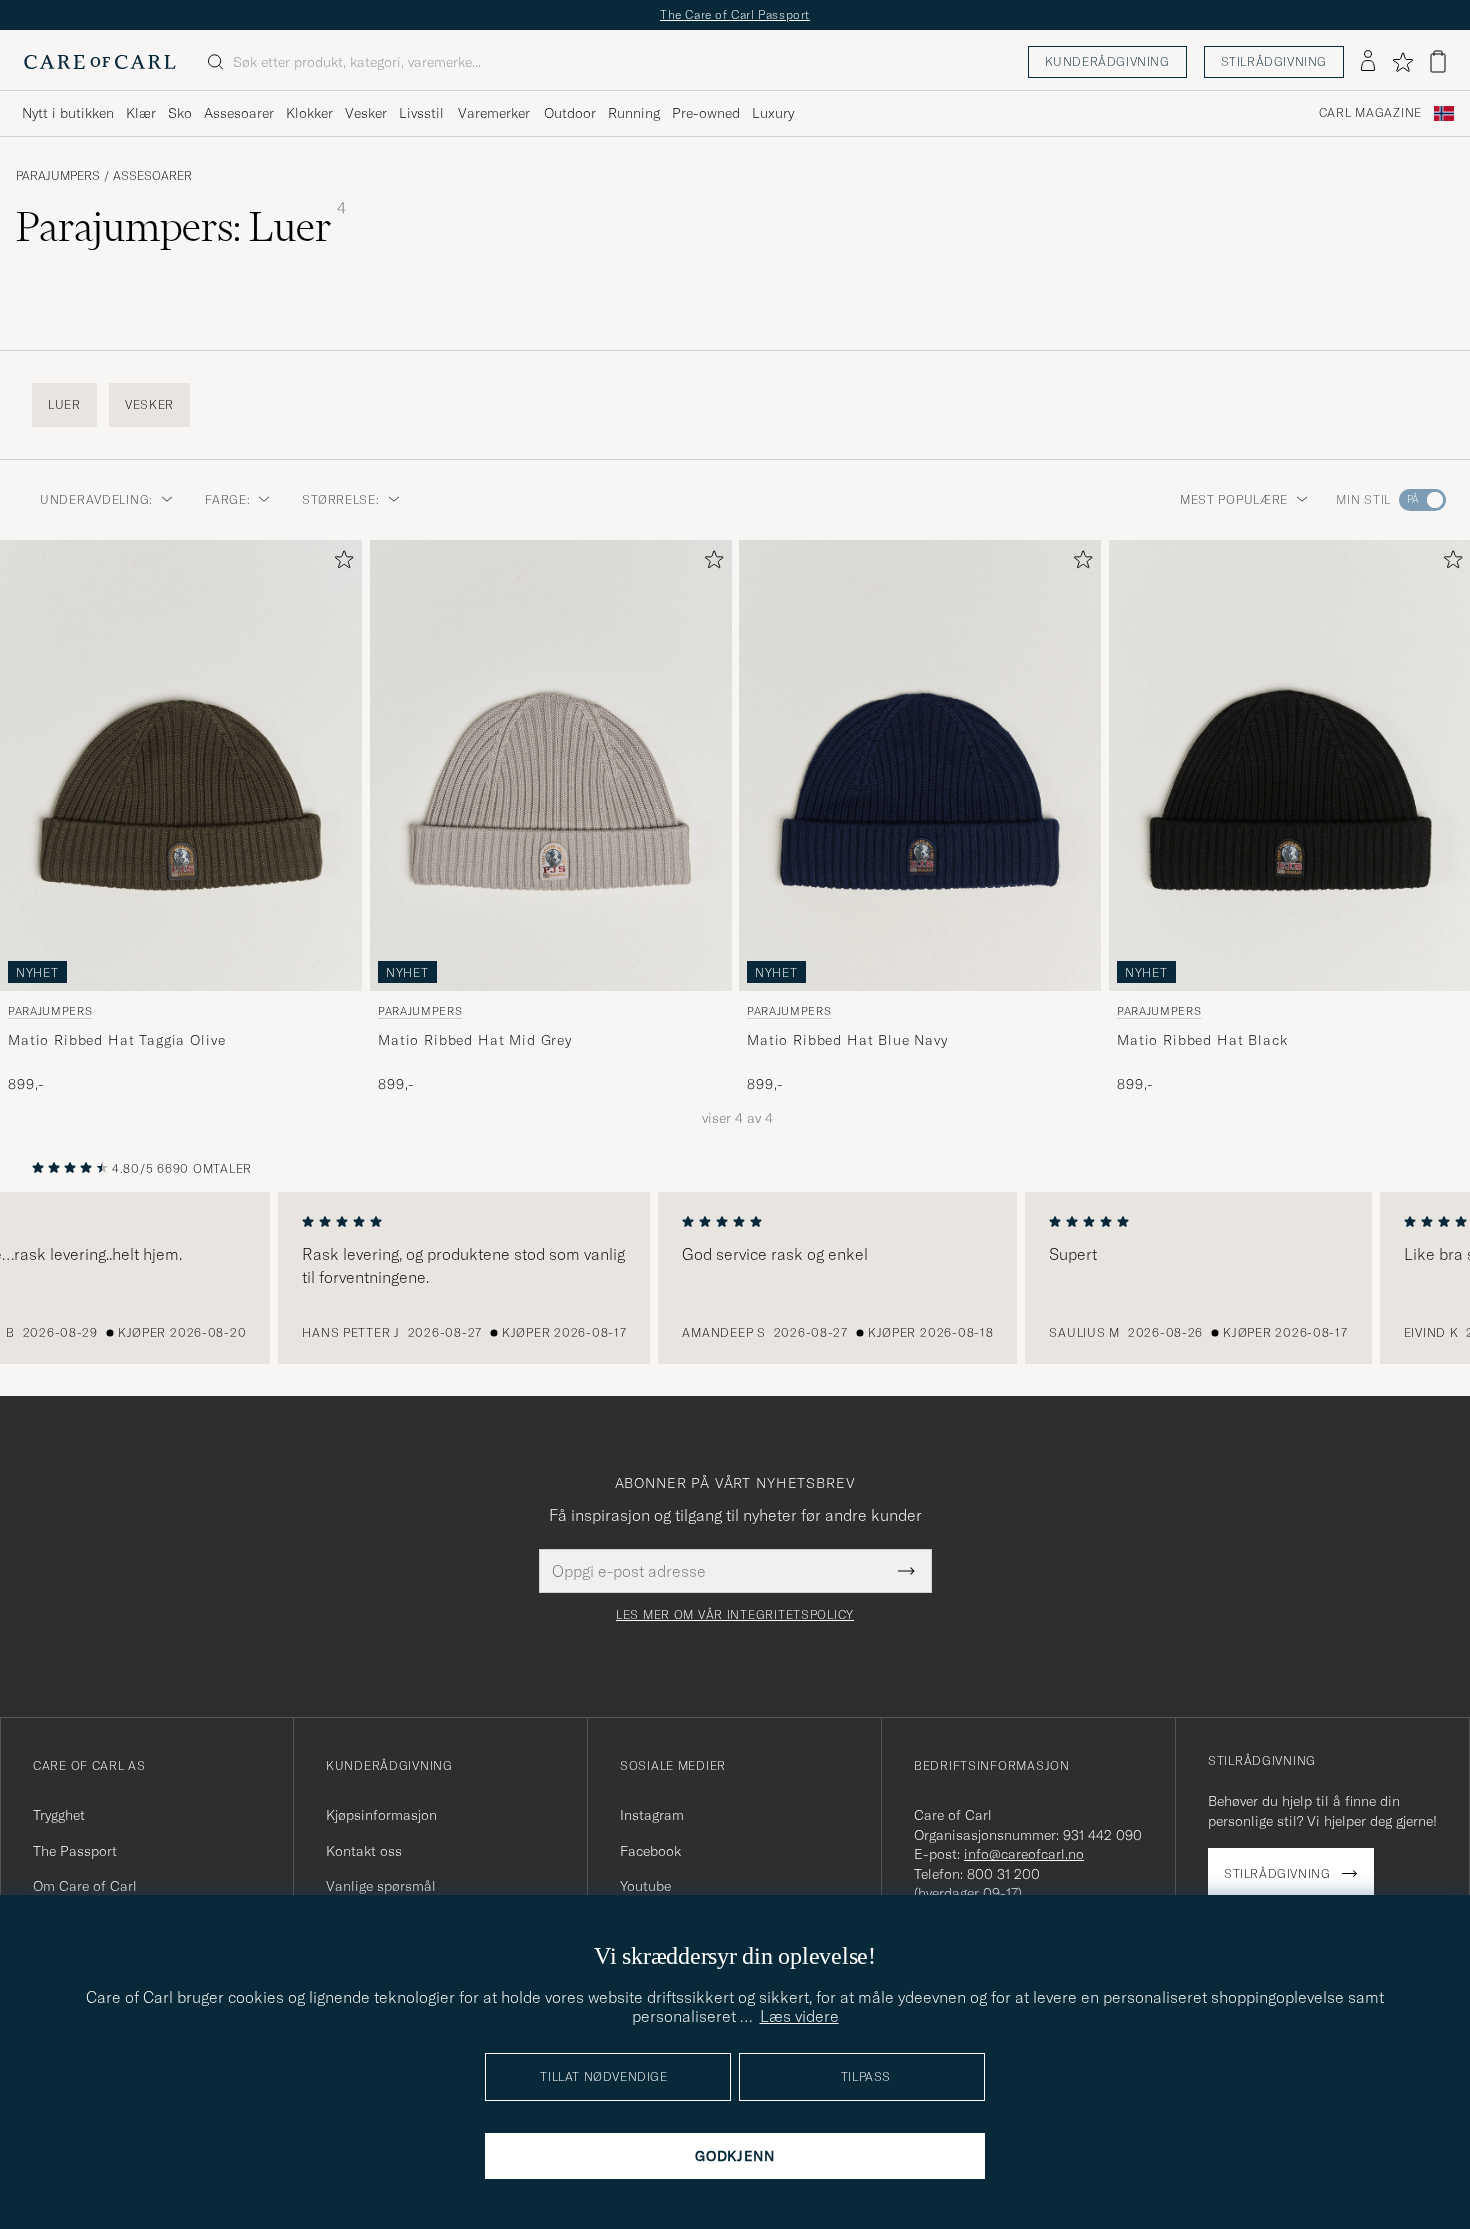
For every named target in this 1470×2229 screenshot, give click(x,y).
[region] (735, 1278)
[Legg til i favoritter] (340, 563)
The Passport (75, 1851)
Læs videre (799, 2016)
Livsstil (421, 113)
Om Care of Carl (85, 1886)
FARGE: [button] (227, 499)
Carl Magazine (1370, 113)
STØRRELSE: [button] (340, 499)
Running (634, 113)
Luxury (773, 113)
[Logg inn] (1368, 62)
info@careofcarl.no (1024, 1854)
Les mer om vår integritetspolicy (735, 1615)
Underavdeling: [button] (96, 499)
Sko (180, 113)
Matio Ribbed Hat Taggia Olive (116, 1040)
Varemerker (494, 113)
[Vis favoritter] (1402, 62)
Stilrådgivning (1274, 61)
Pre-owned (706, 113)
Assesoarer (239, 113)
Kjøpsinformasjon (381, 1815)
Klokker (309, 113)
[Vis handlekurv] (1438, 61)
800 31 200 (1003, 1874)
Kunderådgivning (1107, 61)
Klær (141, 113)
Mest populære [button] (1234, 499)
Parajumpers (58, 176)
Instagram (652, 1815)
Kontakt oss (364, 1851)
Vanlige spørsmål (381, 1886)
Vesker (366, 113)
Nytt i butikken (68, 113)
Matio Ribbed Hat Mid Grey (475, 1040)
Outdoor (570, 113)
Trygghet (59, 1815)
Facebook (650, 1851)
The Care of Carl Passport (735, 14)
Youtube (645, 1886)
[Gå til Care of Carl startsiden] (100, 62)
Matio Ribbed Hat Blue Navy (847, 1040)
